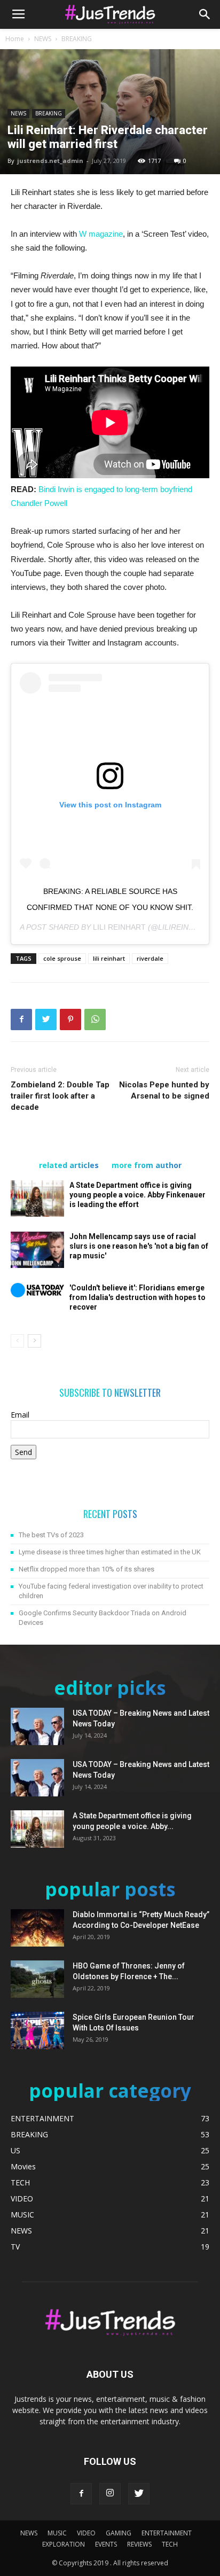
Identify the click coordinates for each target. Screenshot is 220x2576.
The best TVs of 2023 (51, 1535)
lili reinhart (109, 958)
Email (20, 1415)
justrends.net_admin (50, 161)
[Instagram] (110, 2494)
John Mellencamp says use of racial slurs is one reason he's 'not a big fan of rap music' (139, 1246)
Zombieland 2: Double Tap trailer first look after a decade (60, 1096)
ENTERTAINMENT (167, 2533)
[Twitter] (139, 2494)
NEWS (43, 39)
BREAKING (77, 39)
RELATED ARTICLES (69, 1165)
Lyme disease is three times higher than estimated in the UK (110, 1552)
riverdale (150, 958)
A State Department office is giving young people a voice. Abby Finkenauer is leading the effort (137, 1195)
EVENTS (106, 2544)
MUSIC (57, 2533)
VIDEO (86, 2533)
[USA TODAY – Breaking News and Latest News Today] (37, 1726)
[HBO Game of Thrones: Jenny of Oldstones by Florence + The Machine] (37, 1979)
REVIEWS (139, 2544)
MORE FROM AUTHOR (147, 1165)
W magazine (101, 234)
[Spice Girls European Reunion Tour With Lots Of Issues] (37, 2030)
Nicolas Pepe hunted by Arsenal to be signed (164, 1090)
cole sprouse (62, 958)
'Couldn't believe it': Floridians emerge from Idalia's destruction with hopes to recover (137, 1297)
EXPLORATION (64, 2544)
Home (15, 39)
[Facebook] (81, 2494)
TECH (170, 2544)
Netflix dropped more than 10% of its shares (87, 1569)
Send (23, 1452)
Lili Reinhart (119, 927)
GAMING (119, 2533)
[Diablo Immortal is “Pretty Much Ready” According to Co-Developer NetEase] (37, 1928)
